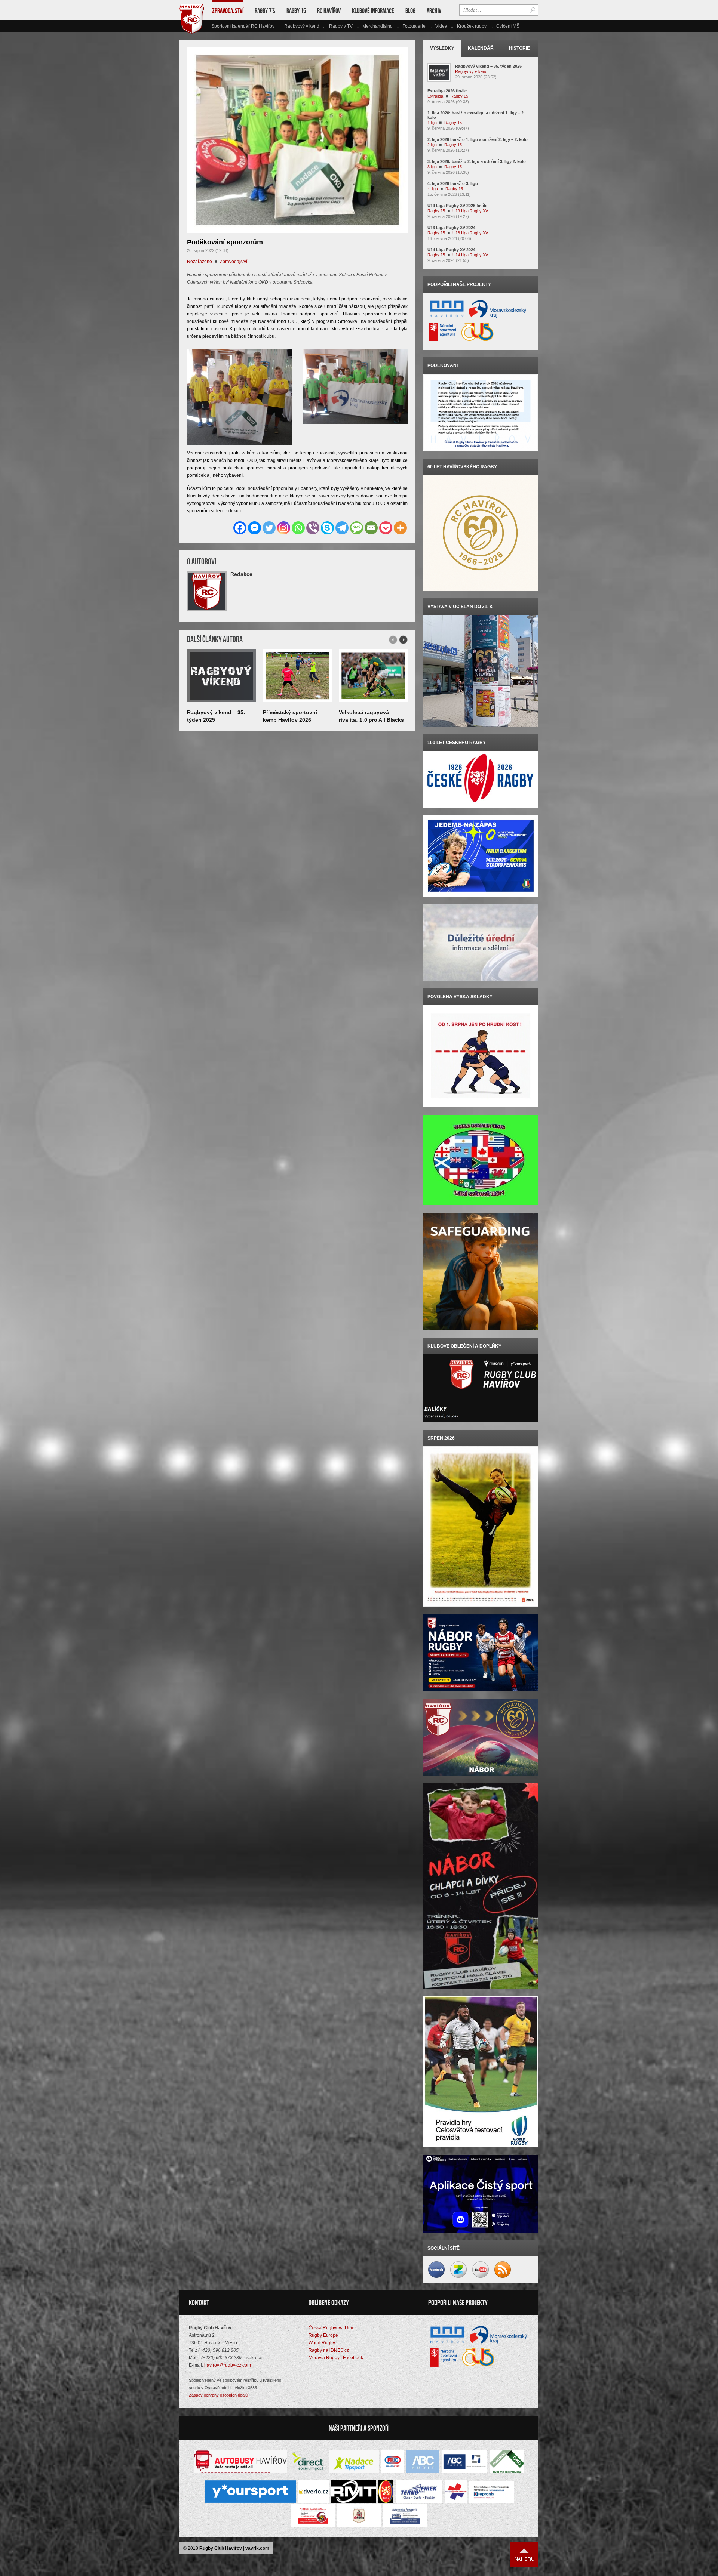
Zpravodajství (228, 11)
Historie (519, 48)
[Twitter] (269, 528)
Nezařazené (200, 262)
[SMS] (357, 528)
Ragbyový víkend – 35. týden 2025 (488, 66)
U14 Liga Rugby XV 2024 (451, 250)
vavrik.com (257, 2548)
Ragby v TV (341, 26)
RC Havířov (329, 11)
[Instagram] (284, 528)
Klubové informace (373, 11)
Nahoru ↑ (524, 2555)
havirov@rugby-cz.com (228, 2365)
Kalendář (481, 48)
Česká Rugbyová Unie (332, 2328)
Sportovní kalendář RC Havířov (243, 26)
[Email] (371, 528)
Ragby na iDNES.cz (329, 2350)
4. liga (433, 189)
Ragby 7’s (265, 11)
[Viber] (313, 528)
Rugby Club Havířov (221, 2548)
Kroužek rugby (472, 26)
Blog (410, 11)
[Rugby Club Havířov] (192, 32)
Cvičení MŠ (508, 26)
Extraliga (435, 96)
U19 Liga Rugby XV (470, 211)
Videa (441, 26)
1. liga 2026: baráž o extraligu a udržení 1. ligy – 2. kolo (476, 115)
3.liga (432, 167)
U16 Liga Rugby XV (470, 233)
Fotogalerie (414, 26)
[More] (400, 528)
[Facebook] (240, 528)
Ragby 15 (296, 11)
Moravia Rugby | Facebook (336, 2358)
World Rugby (322, 2343)
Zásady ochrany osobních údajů (218, 2395)
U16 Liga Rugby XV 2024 (451, 228)
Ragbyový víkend (302, 26)
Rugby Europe (323, 2335)
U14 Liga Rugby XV (470, 255)
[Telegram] (342, 528)
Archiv (434, 11)
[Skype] (327, 528)
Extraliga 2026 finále (447, 91)
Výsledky (442, 48)
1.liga (432, 123)
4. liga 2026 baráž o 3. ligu (453, 183)
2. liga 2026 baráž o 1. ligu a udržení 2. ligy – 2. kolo (478, 139)
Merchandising (378, 26)
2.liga (432, 145)
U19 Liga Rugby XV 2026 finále (457, 206)
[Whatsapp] (298, 528)
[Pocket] (386, 528)
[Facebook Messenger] (254, 528)
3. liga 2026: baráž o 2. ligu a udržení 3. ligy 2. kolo (477, 161)
